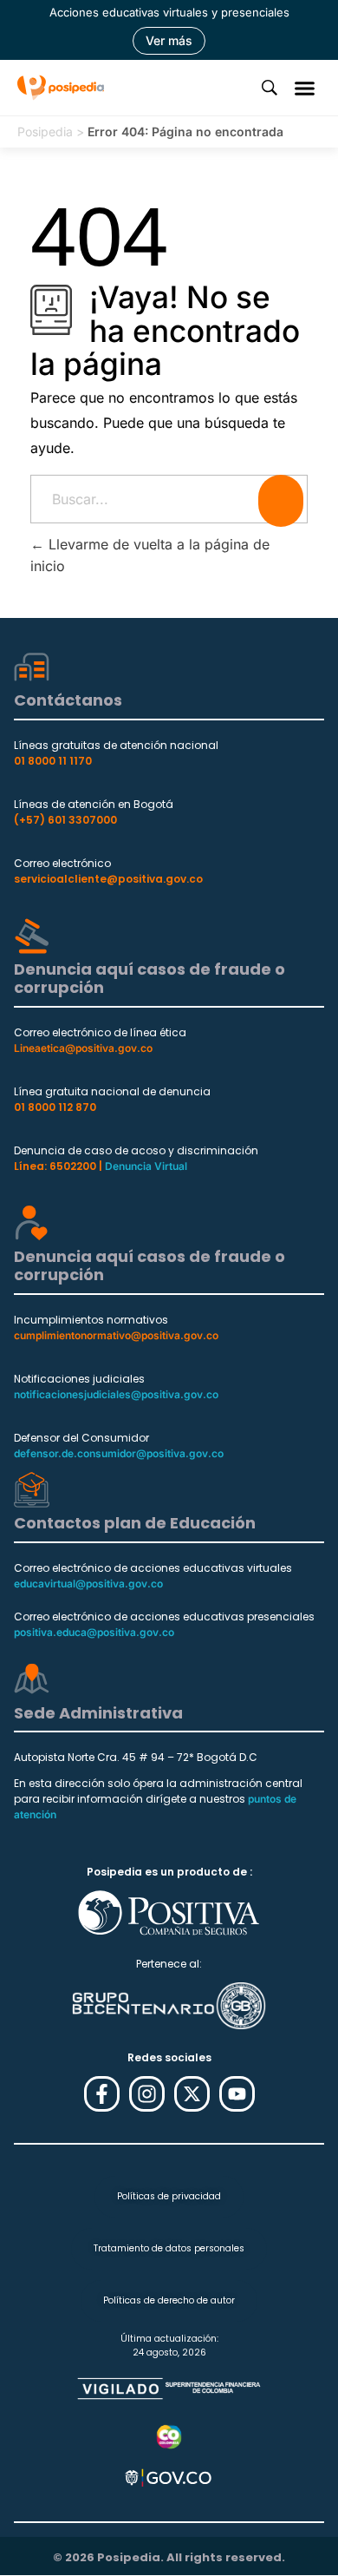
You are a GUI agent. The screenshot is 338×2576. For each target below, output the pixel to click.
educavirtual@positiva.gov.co (88, 1584)
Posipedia (45, 131)
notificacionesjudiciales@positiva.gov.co (116, 1394)
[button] (305, 88)
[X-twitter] (192, 2094)
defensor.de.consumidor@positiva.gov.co (119, 1453)
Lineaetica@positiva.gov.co (83, 1048)
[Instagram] (147, 2094)
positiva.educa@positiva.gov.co (94, 1632)
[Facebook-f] (102, 2094)
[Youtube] (237, 2094)
